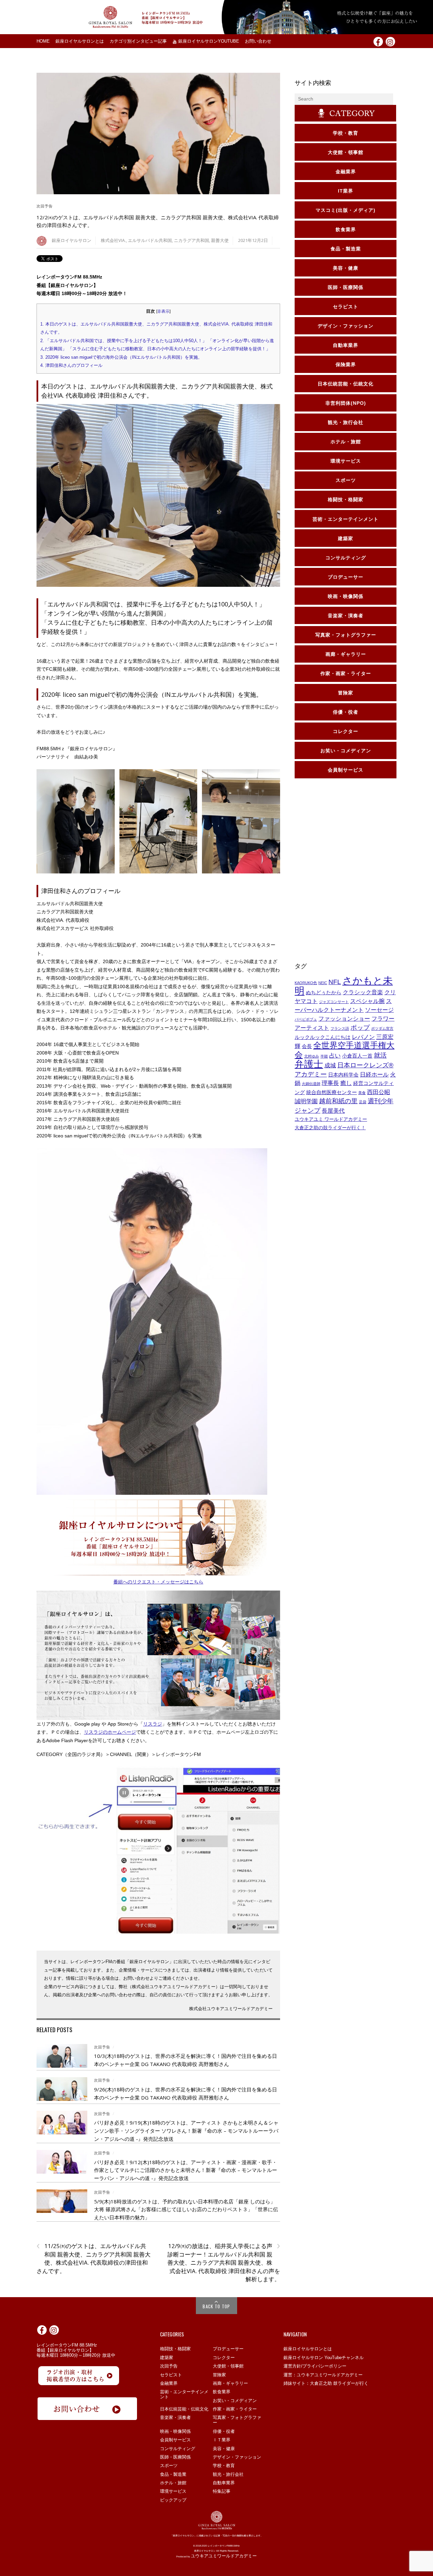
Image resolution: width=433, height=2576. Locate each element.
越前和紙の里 (338, 1101)
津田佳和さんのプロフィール (71, 365)
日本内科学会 (343, 1075)
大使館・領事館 (228, 2366)
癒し (346, 1083)
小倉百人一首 (357, 1056)
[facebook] (378, 41)
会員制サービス (175, 2440)
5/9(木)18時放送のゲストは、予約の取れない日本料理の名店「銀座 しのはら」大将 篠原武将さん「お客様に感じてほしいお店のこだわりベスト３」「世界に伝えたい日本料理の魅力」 (186, 2209)
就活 (380, 1055)
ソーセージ (379, 1010)
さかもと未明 (344, 986)
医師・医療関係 (175, 2457)
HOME (43, 41)
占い (335, 1056)
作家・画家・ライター (235, 2409)
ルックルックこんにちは (323, 1037)
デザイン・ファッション (237, 2457)
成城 (330, 1065)
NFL (335, 982)
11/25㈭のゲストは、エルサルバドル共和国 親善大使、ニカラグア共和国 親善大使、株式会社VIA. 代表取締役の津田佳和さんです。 (94, 2258)
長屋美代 (333, 1111)
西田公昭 (379, 1092)
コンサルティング (178, 2449)
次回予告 (45, 206)
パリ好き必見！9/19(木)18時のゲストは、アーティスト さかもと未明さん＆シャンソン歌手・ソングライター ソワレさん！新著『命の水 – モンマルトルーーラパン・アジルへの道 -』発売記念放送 (186, 2130)
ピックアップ (173, 2500)
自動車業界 (224, 2483)
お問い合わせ (258, 41)
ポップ (360, 1027)
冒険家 (219, 2375)
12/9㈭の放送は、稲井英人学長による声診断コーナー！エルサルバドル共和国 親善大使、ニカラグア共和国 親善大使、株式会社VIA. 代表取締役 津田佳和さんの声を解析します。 (224, 2262)
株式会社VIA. (113, 240)
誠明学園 (306, 1101)
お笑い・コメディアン (235, 2401)
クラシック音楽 (363, 992)
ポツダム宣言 (382, 1028)
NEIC (323, 983)
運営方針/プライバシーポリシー (315, 2366)
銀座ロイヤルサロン (72, 240)
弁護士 (309, 1064)
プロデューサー (228, 2349)
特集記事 (222, 2491)
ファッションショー (344, 1019)
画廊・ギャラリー (230, 2383)
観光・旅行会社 (228, 2474)
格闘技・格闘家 (175, 2349)
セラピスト (171, 2375)
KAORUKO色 (306, 983)
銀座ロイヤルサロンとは (80, 41)
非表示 (163, 311)
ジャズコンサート (334, 1002)
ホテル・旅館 (173, 2483)
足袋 (363, 1102)
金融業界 (169, 2383)
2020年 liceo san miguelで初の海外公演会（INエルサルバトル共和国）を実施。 (121, 357)
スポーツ (169, 2466)
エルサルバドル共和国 (150, 240)
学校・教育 (224, 2466)
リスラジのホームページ (110, 1732)
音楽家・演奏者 (175, 2417)
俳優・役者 (224, 2431)
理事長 (330, 1083)
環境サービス (173, 2491)
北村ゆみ (312, 1056)
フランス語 (340, 1028)
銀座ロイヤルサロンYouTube (208, 41)
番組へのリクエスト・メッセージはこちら (158, 1582)
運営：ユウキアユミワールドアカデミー (323, 2375)
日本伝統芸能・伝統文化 (184, 2409)
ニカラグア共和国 (191, 240)
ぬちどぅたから (324, 993)
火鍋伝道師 (311, 1084)
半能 (324, 1056)
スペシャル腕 (367, 1001)
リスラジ (153, 1724)
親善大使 (220, 240)
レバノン (363, 1037)
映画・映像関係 (175, 2431)
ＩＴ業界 (222, 2440)
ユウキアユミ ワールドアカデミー (331, 1119)
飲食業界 (222, 2392)
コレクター (224, 2358)
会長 (307, 1046)
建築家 (167, 2358)
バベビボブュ (306, 1019)
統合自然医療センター (332, 1092)
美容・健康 (224, 2449)
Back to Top (216, 2306)
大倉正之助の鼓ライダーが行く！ (330, 1128)
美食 (362, 1093)
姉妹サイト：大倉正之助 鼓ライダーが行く (326, 2383)
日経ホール (374, 1074)
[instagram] (390, 41)
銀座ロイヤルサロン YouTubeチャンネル (324, 2358)
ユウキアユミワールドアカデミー (224, 2556)
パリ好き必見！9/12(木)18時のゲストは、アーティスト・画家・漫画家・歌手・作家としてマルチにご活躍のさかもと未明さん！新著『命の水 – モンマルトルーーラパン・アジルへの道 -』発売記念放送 (186, 2170)
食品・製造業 (173, 2474)
